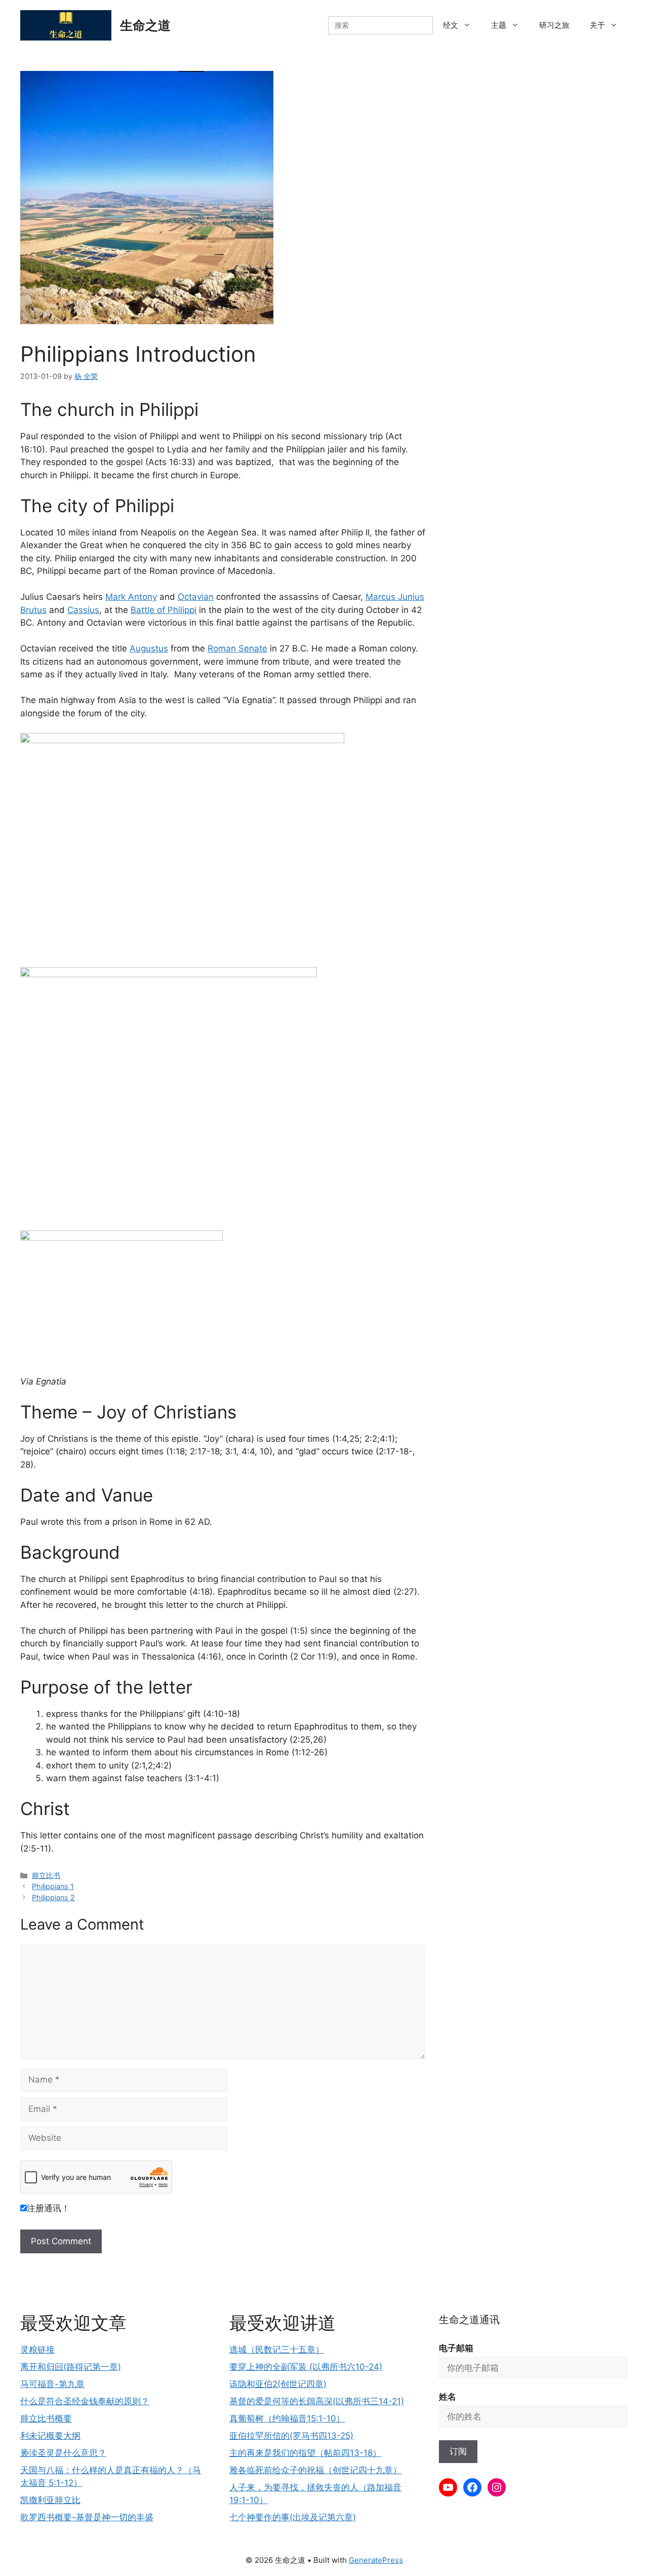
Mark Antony (131, 597)
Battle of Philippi (164, 610)
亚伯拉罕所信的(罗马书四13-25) (291, 2436)
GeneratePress (376, 2560)
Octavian (196, 597)
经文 (451, 25)
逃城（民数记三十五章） (277, 2350)
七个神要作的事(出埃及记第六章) (293, 2517)
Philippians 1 (53, 1886)
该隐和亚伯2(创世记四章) (278, 2384)
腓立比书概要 (46, 2418)
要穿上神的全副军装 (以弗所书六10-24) (306, 2367)
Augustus (149, 648)
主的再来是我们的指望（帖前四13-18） (305, 2453)
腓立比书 (46, 1875)
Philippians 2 (53, 1897)
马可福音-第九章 (52, 2384)
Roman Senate (237, 648)
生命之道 (145, 25)
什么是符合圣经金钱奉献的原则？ (85, 2401)
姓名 (448, 2397)
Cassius (83, 610)
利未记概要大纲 (50, 2436)
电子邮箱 (456, 2348)
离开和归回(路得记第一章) (71, 2367)
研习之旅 (554, 25)
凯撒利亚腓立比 (50, 2500)
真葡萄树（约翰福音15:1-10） (287, 2418)
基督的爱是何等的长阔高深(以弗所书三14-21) (317, 2401)
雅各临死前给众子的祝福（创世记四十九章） (315, 2470)
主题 (499, 25)
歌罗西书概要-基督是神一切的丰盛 (87, 2517)
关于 (597, 25)
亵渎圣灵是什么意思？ (63, 2453)
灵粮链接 (37, 2350)
